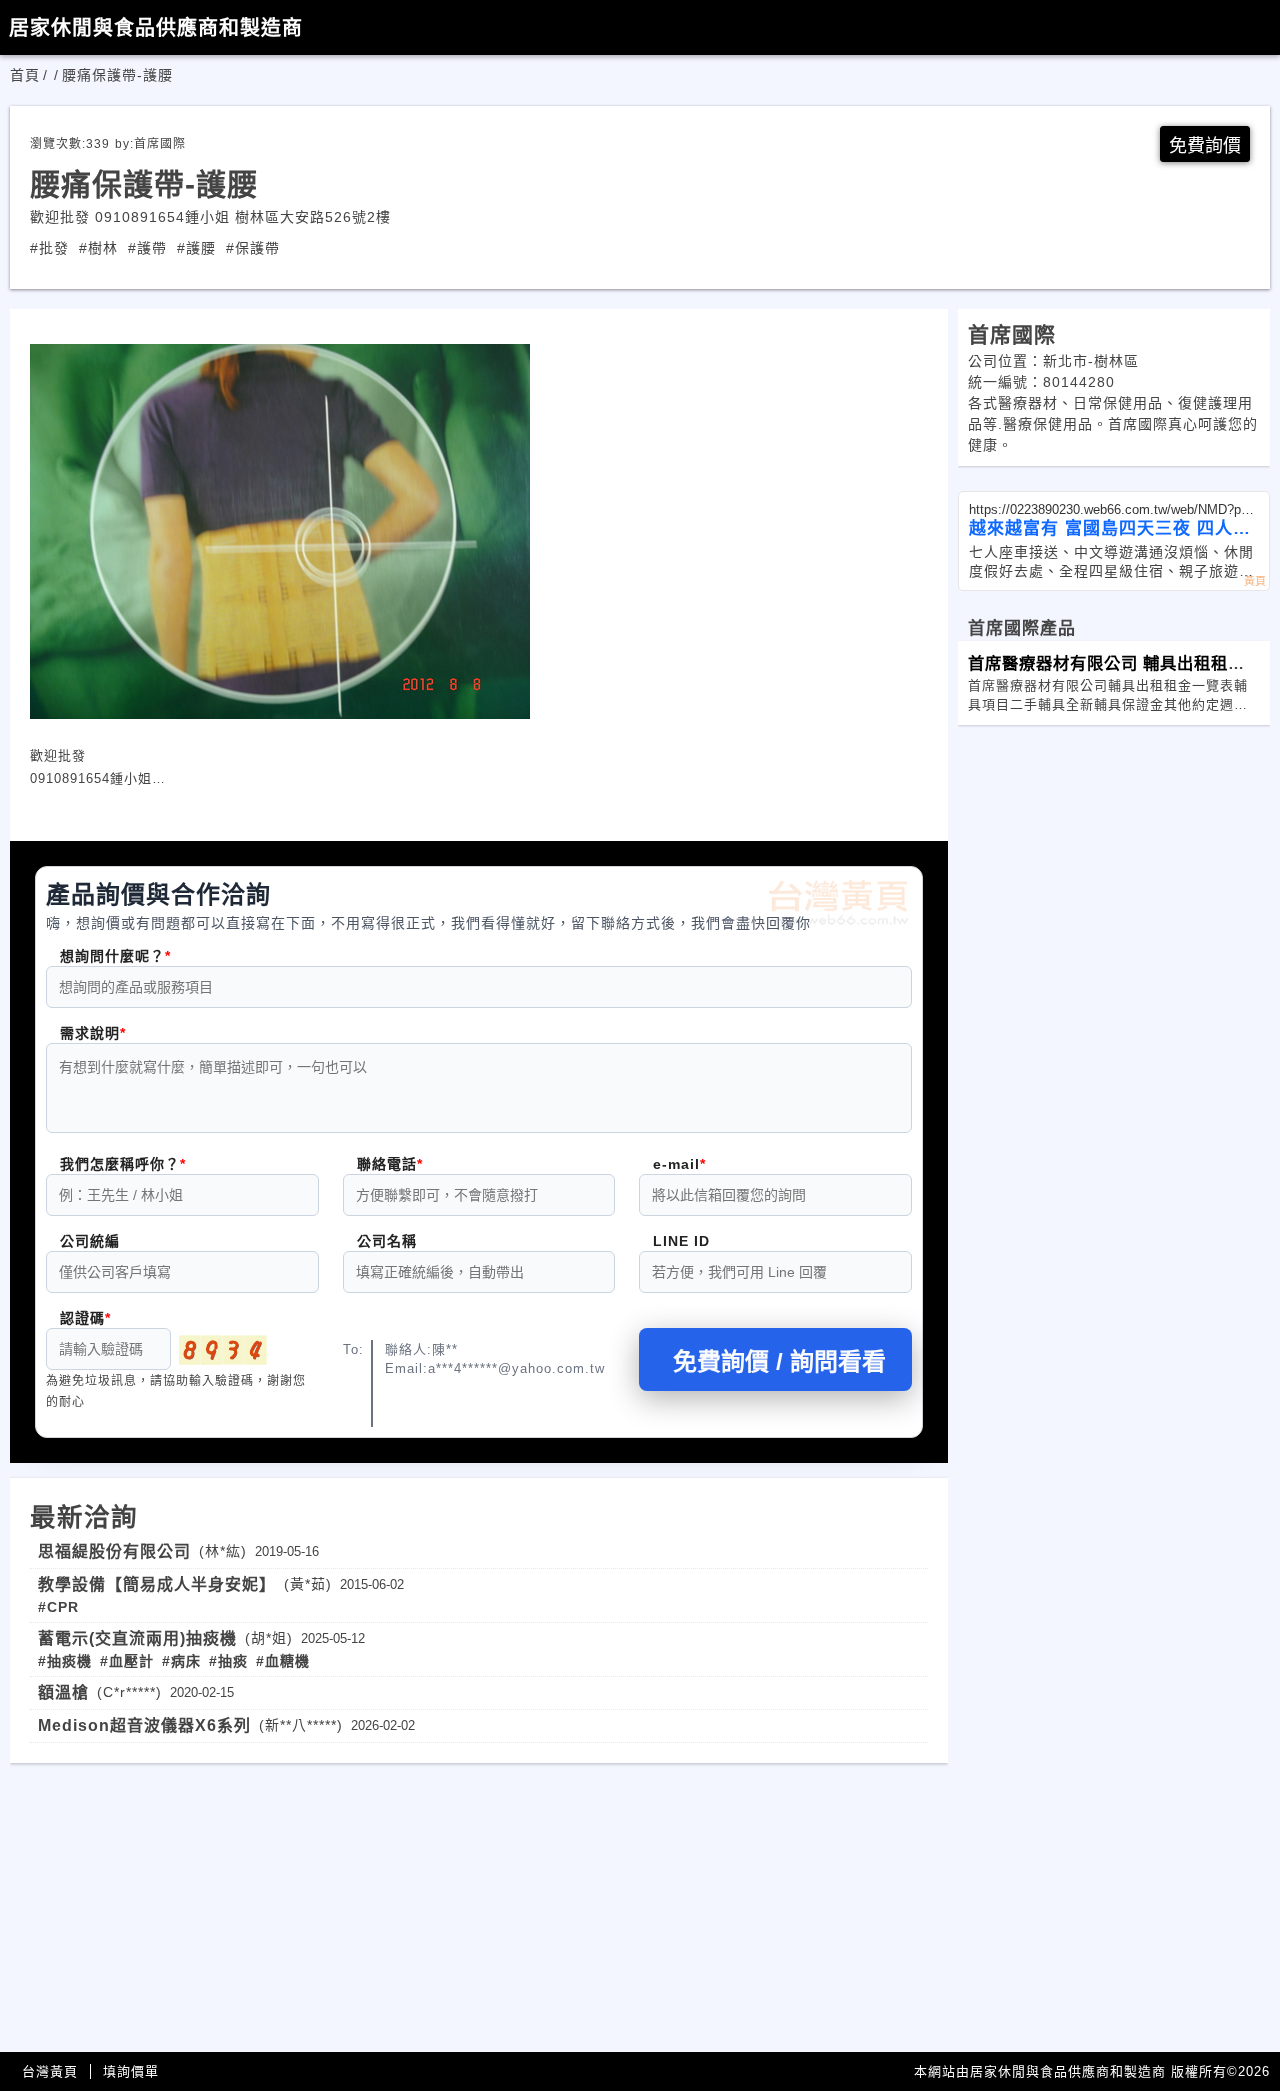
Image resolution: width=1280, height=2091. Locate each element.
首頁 (25, 75)
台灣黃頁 (50, 2071)
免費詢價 (1205, 146)
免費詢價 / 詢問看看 (779, 1361)
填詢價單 (131, 2071)
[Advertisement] (479, 1903)
